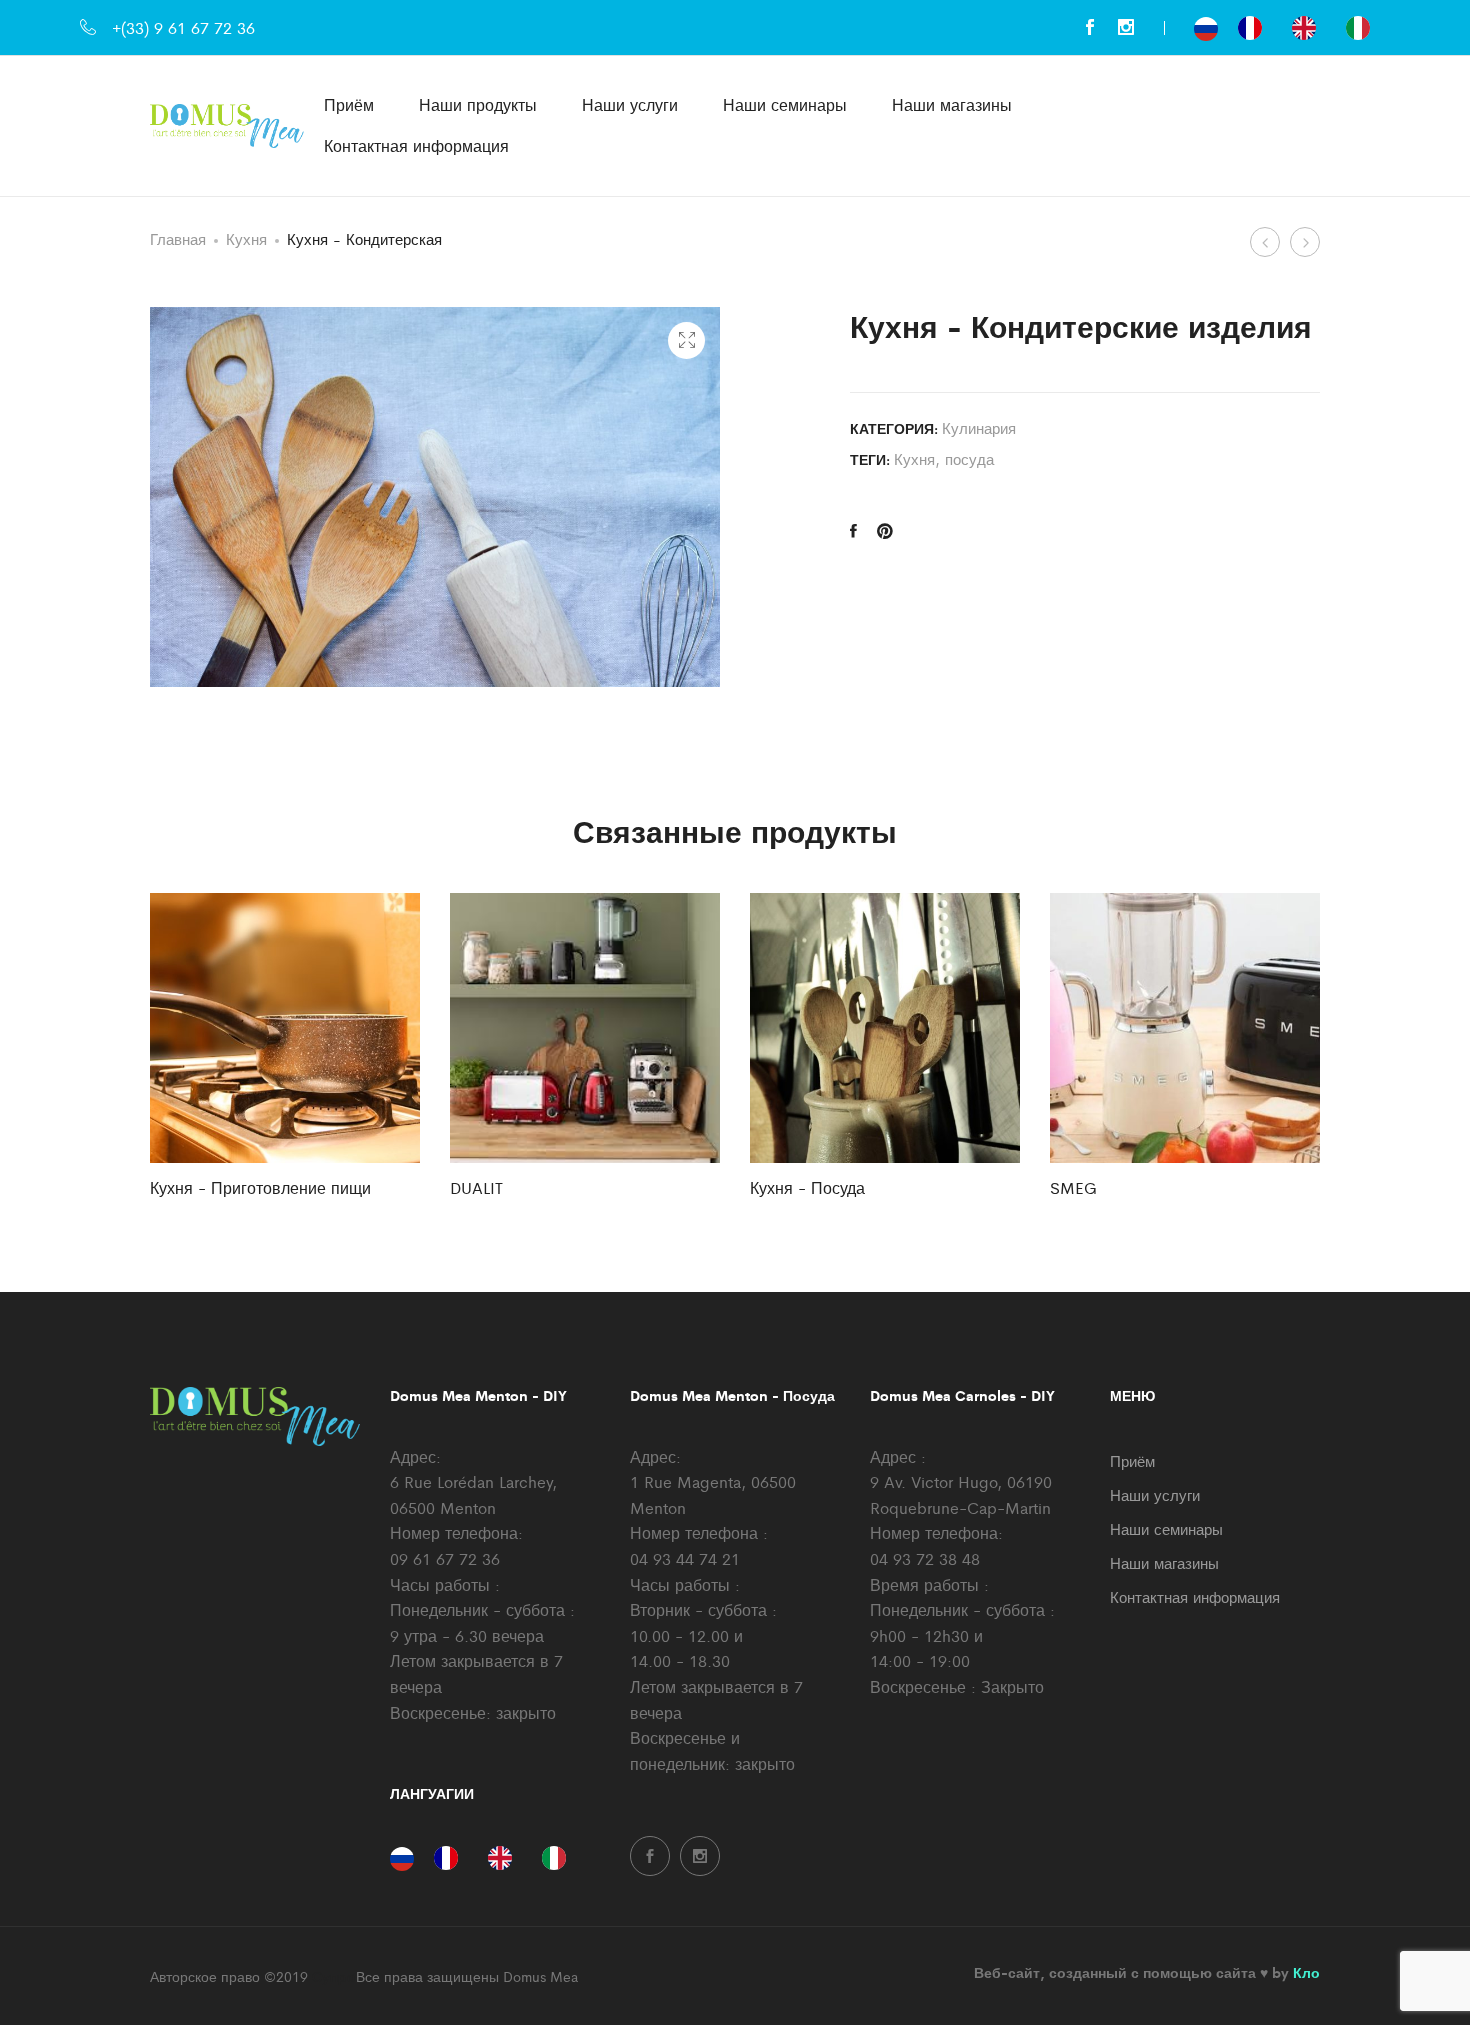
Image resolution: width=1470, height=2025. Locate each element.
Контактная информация (416, 145)
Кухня (246, 238)
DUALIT (476, 1187)
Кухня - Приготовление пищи (260, 1187)
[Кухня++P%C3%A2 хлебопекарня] (885, 531)
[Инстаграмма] (1126, 28)
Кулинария (979, 427)
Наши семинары (785, 104)
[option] (1255, 28)
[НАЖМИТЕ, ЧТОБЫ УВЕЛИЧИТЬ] (686, 340)
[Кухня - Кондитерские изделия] (853, 531)
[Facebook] (1090, 28)
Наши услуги (630, 104)
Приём (349, 104)
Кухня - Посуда (807, 1187)
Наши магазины (952, 104)
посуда (969, 458)
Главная (178, 238)
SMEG (1073, 1187)
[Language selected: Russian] (1292, 28)
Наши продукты (478, 104)
